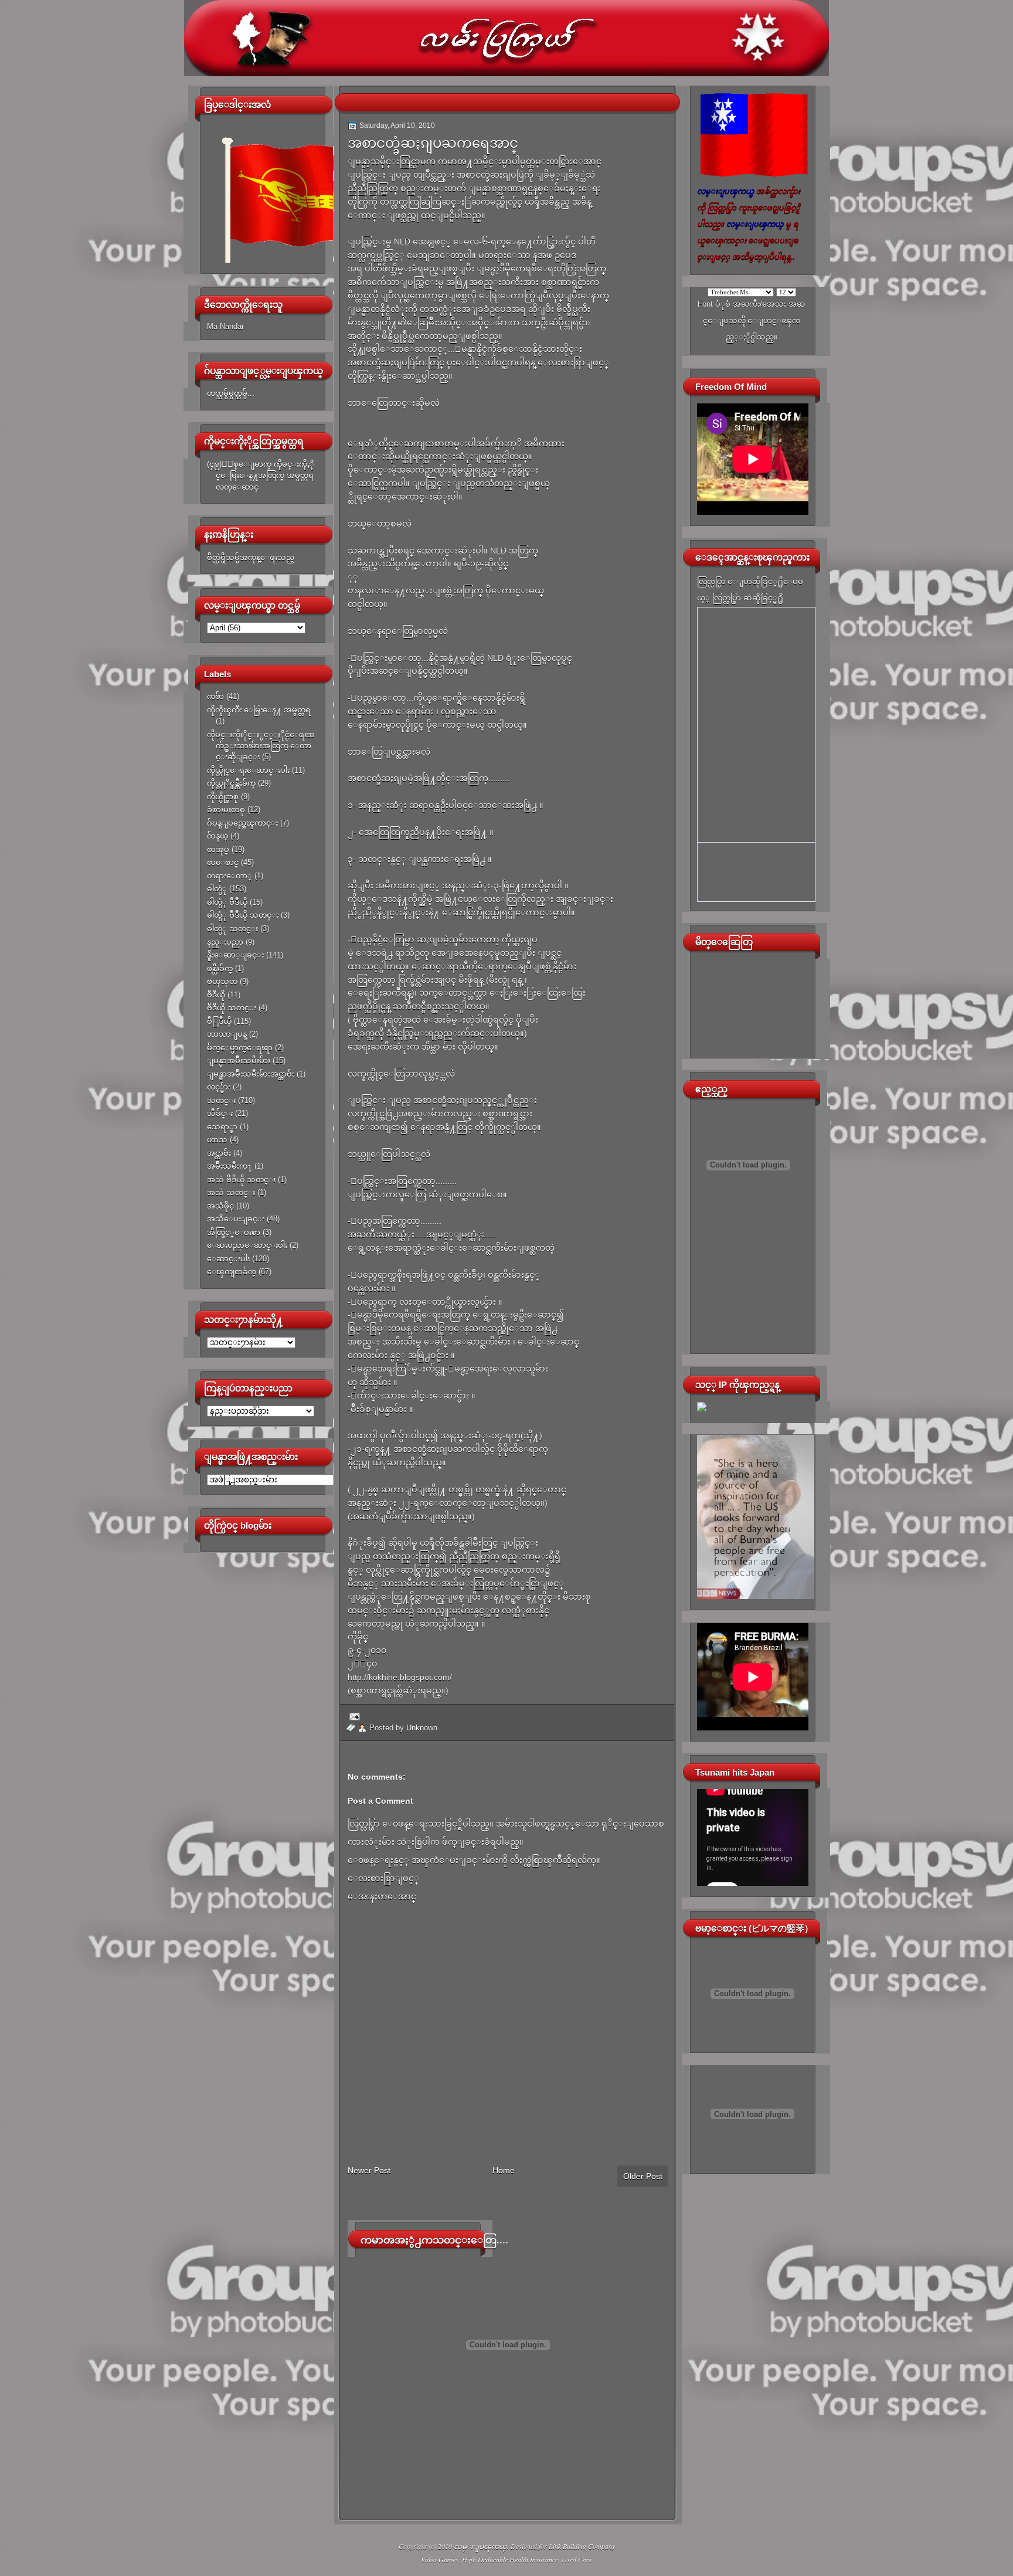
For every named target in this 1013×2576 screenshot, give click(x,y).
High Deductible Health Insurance (510, 2560)
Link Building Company (582, 2546)
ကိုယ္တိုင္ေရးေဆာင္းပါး (248, 770)
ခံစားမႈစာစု (226, 810)
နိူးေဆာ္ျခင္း (235, 955)
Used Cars (577, 2560)
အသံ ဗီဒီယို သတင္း (241, 1180)
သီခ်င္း (220, 1113)
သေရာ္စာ (222, 1127)
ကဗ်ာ (215, 696)
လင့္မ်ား (219, 1087)
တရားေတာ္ (230, 876)
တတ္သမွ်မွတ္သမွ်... (231, 393)
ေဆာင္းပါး (228, 1259)
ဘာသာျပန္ (227, 1034)
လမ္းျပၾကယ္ (480, 2546)
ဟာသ (217, 1140)
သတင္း (221, 1100)
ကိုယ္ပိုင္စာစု (223, 797)
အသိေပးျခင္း (236, 1219)
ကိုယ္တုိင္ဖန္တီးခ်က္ (231, 783)
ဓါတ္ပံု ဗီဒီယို (227, 902)
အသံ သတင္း (231, 1192)
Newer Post (369, 2170)
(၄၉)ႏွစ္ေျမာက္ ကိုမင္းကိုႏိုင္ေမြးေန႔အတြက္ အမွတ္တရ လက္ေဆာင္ (261, 476)
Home (504, 2170)
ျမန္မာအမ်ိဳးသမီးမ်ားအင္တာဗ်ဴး (251, 1074)
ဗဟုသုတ (222, 981)
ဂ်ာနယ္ (217, 836)
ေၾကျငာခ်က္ (232, 1272)
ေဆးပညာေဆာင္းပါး (247, 1245)
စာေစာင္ (223, 862)
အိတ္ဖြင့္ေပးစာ (234, 1232)
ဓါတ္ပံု (217, 889)
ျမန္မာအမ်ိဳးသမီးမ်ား (239, 1060)
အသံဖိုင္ (220, 1206)
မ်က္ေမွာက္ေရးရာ (240, 1048)
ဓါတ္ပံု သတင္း (232, 929)
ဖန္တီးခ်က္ (220, 968)
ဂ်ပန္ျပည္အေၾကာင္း (242, 823)
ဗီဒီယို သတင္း (232, 1008)
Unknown (422, 1728)
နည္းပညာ (225, 942)
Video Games (440, 2560)
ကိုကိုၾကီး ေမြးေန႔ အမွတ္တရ (259, 710)
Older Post (643, 2176)
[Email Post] (353, 1716)
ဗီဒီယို (216, 995)
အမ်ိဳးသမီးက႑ (230, 1166)
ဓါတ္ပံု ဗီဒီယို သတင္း (243, 915)
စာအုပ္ (218, 849)
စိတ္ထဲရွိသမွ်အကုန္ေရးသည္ (251, 557)
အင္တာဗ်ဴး (219, 1153)
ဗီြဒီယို (219, 1021)
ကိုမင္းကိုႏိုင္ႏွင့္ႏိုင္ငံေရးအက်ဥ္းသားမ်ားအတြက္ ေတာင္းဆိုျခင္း (261, 746)
